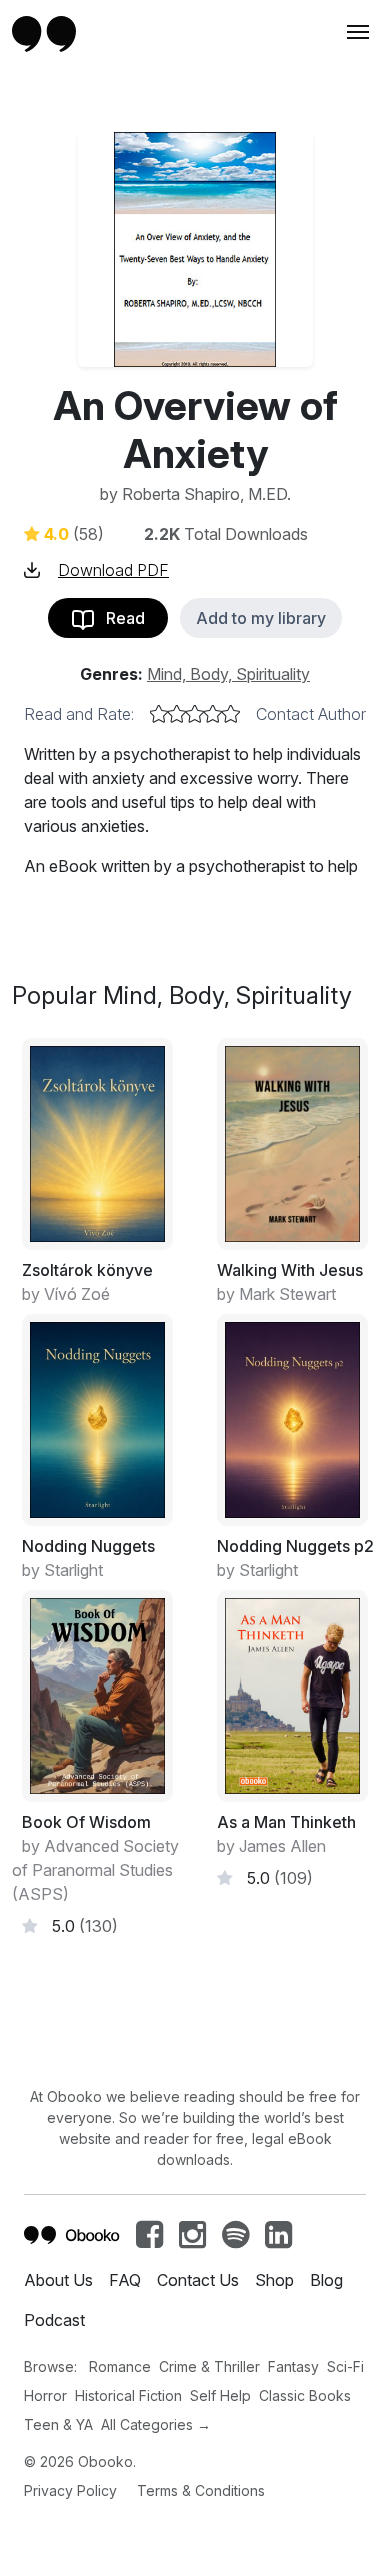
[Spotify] (235, 2240)
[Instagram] (192, 2240)
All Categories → (156, 2424)
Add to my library (261, 618)
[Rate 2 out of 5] (177, 714)
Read (119, 618)
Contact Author (311, 714)
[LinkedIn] (278, 2240)
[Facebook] (149, 2240)
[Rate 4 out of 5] (213, 714)
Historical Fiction (128, 2395)
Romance (120, 2366)
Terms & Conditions (201, 2490)
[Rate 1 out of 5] (159, 714)
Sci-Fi (345, 2366)
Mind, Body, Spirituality (228, 674)
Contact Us (198, 2280)
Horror (45, 2395)
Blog (326, 2280)
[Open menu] (356, 32)
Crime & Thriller (209, 2366)
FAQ (125, 2280)
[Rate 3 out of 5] (195, 714)
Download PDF (113, 570)
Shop (274, 2280)
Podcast (54, 2320)
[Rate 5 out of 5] (231, 714)
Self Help (220, 2395)
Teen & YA (58, 2424)
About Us (58, 2280)
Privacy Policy (70, 2490)
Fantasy (293, 2366)
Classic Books (305, 2395)
